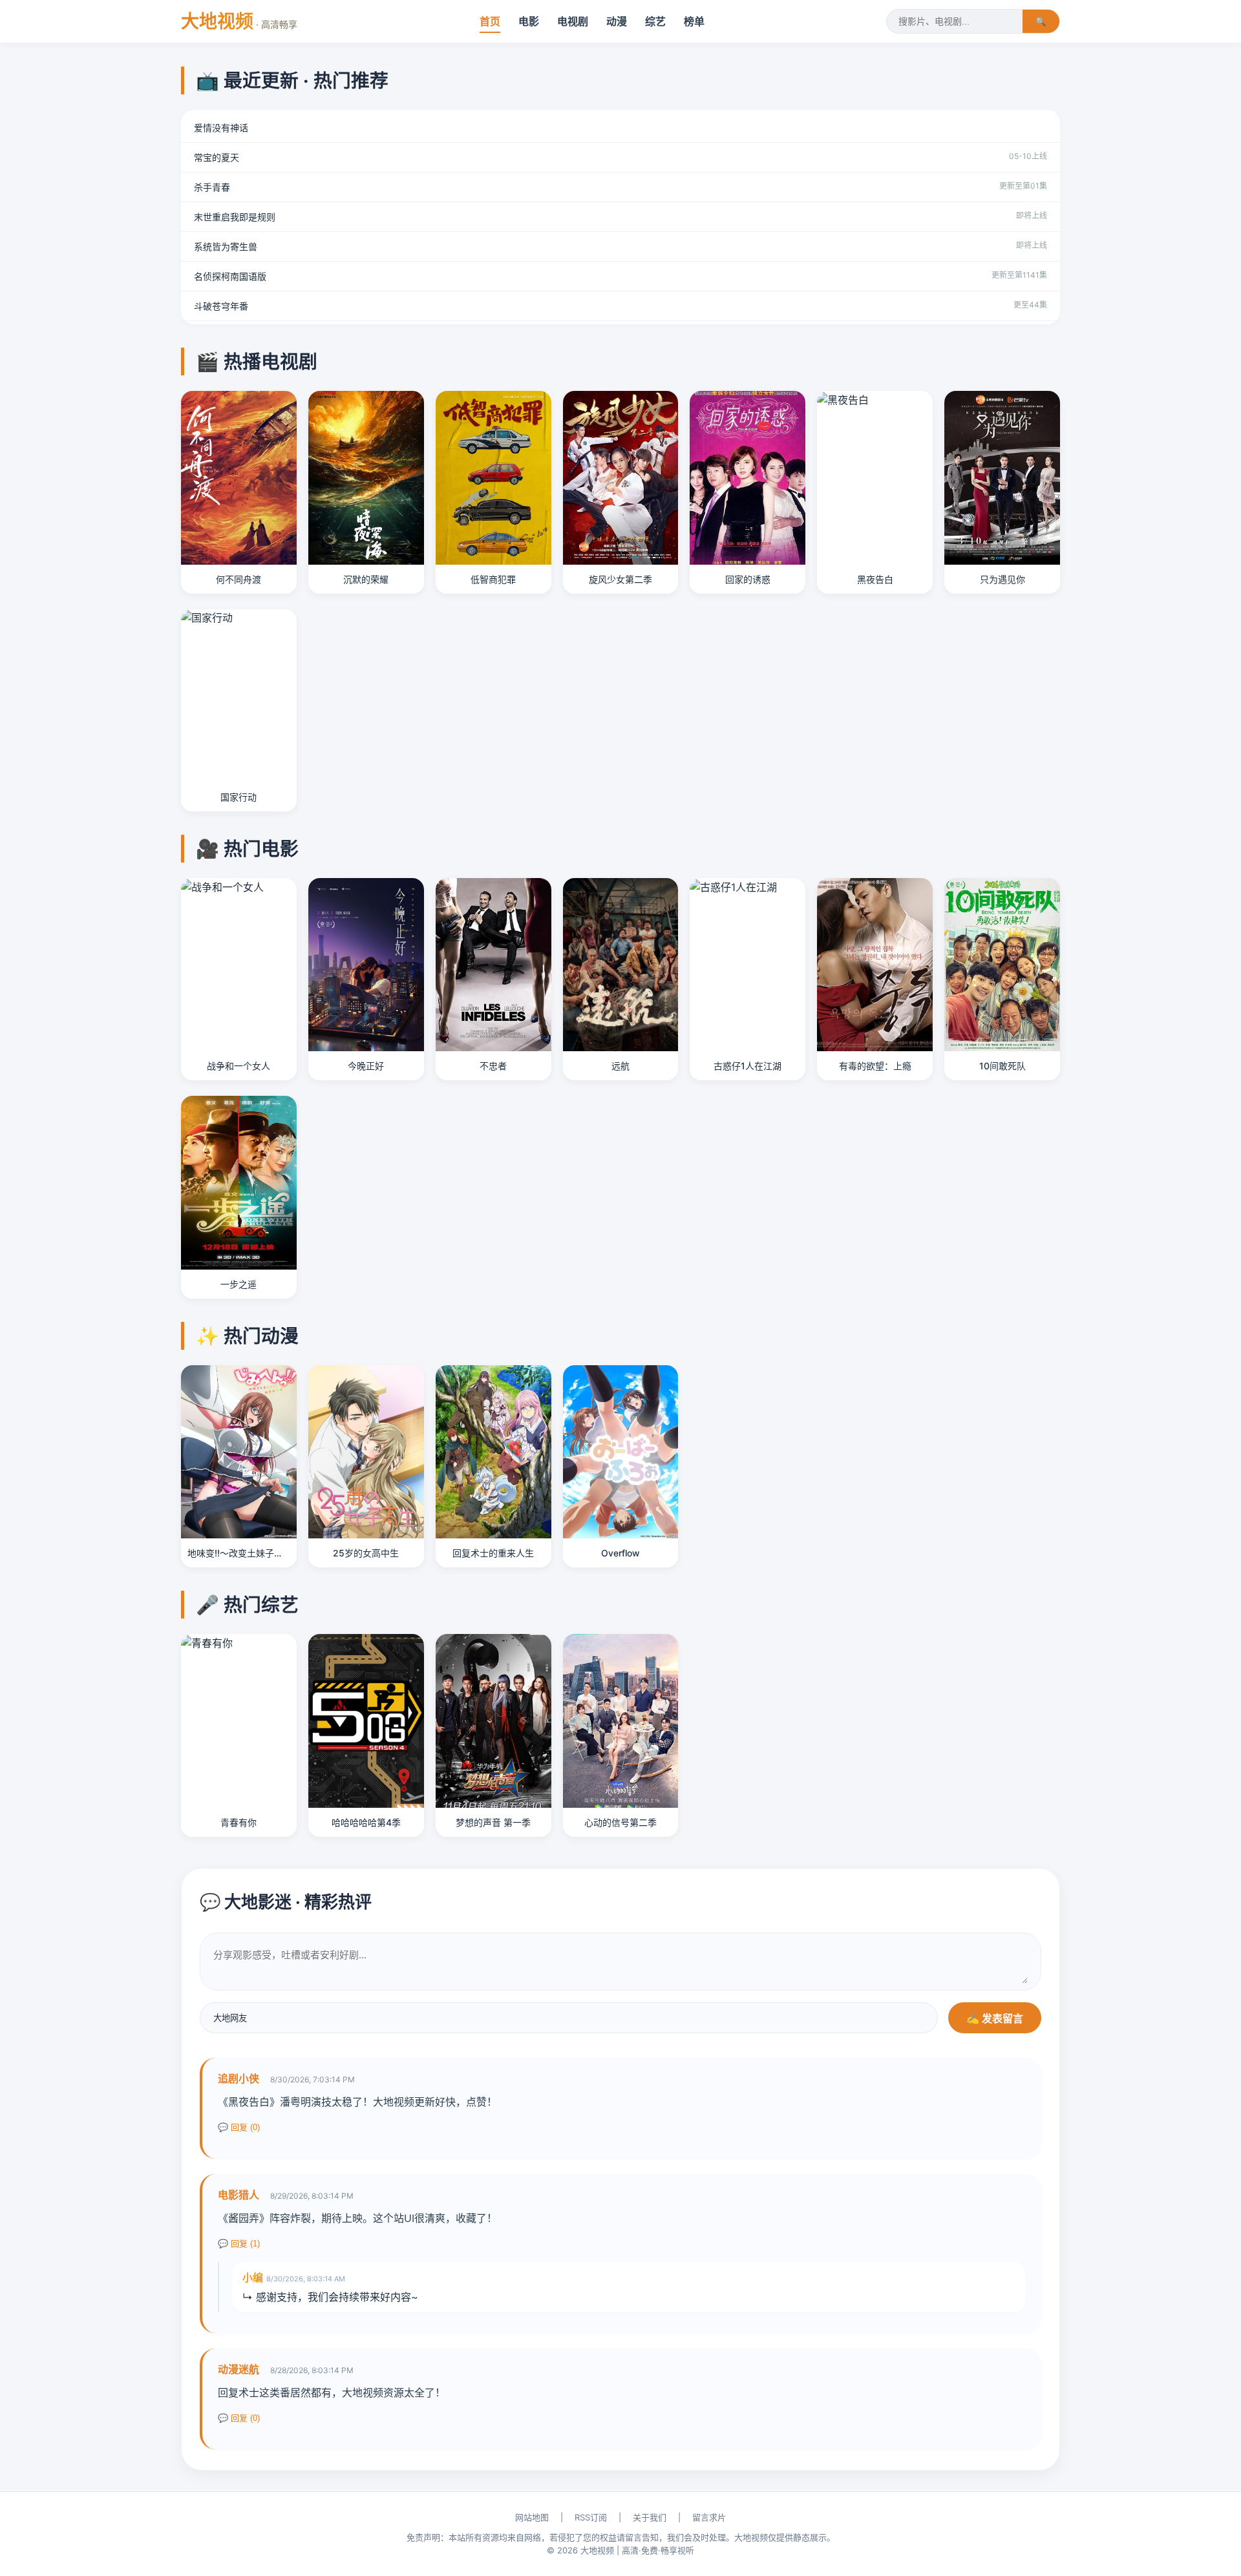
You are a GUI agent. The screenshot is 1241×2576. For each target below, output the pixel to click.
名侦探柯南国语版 (230, 276)
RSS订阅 (591, 2517)
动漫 (617, 21)
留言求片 (709, 2517)
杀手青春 (212, 187)
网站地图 (532, 2517)
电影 (529, 21)
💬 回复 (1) (239, 2244)
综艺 (655, 21)
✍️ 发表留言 (995, 2019)
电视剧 (573, 21)
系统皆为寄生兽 (226, 246)
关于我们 (650, 2517)
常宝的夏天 (217, 157)
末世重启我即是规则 (235, 217)
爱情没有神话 (221, 128)
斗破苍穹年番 (221, 306)
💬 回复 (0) (239, 2127)
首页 (490, 21)
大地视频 (239, 21)
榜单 (694, 21)
